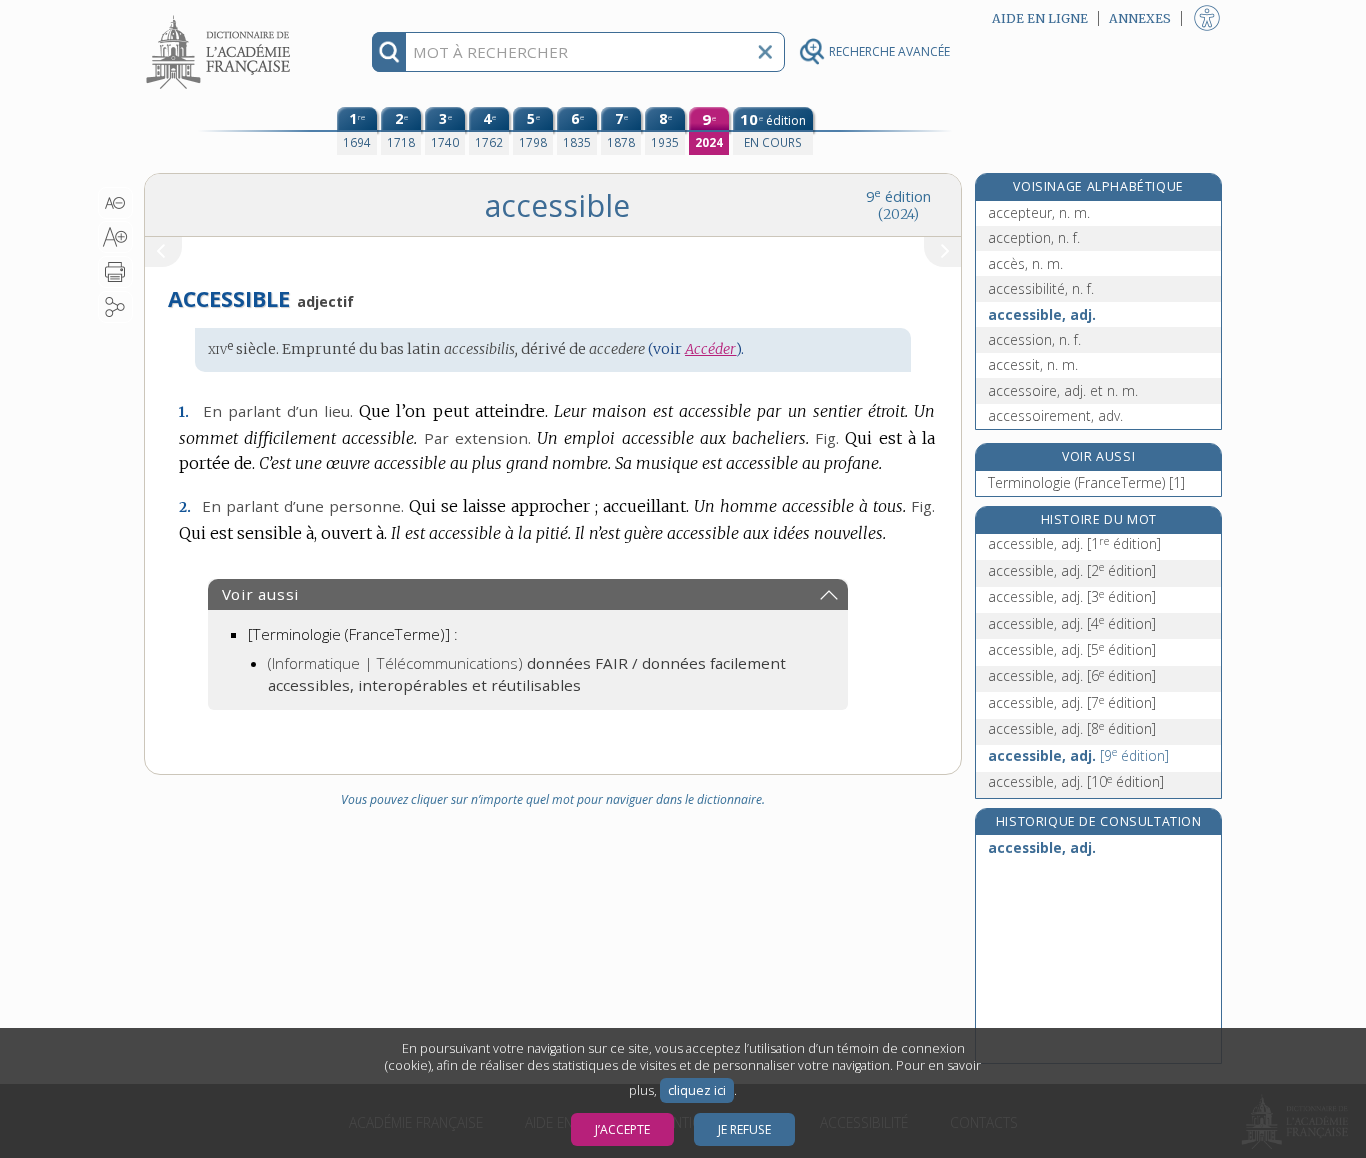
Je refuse (744, 1129)
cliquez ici (697, 1090)
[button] (115, 203)
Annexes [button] (1140, 18)
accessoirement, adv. (1055, 415)
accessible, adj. (1042, 314)
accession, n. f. (1034, 339)
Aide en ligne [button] (1040, 18)
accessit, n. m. (1033, 364)
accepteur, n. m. (1039, 212)
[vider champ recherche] (765, 52)
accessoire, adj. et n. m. (1063, 390)
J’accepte (622, 1129)
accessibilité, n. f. (1041, 288)
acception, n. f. (1034, 237)
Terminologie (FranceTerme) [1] (1086, 482)
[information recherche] (389, 52)
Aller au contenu (221, 17)
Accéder (710, 349)
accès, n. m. (1025, 263)
